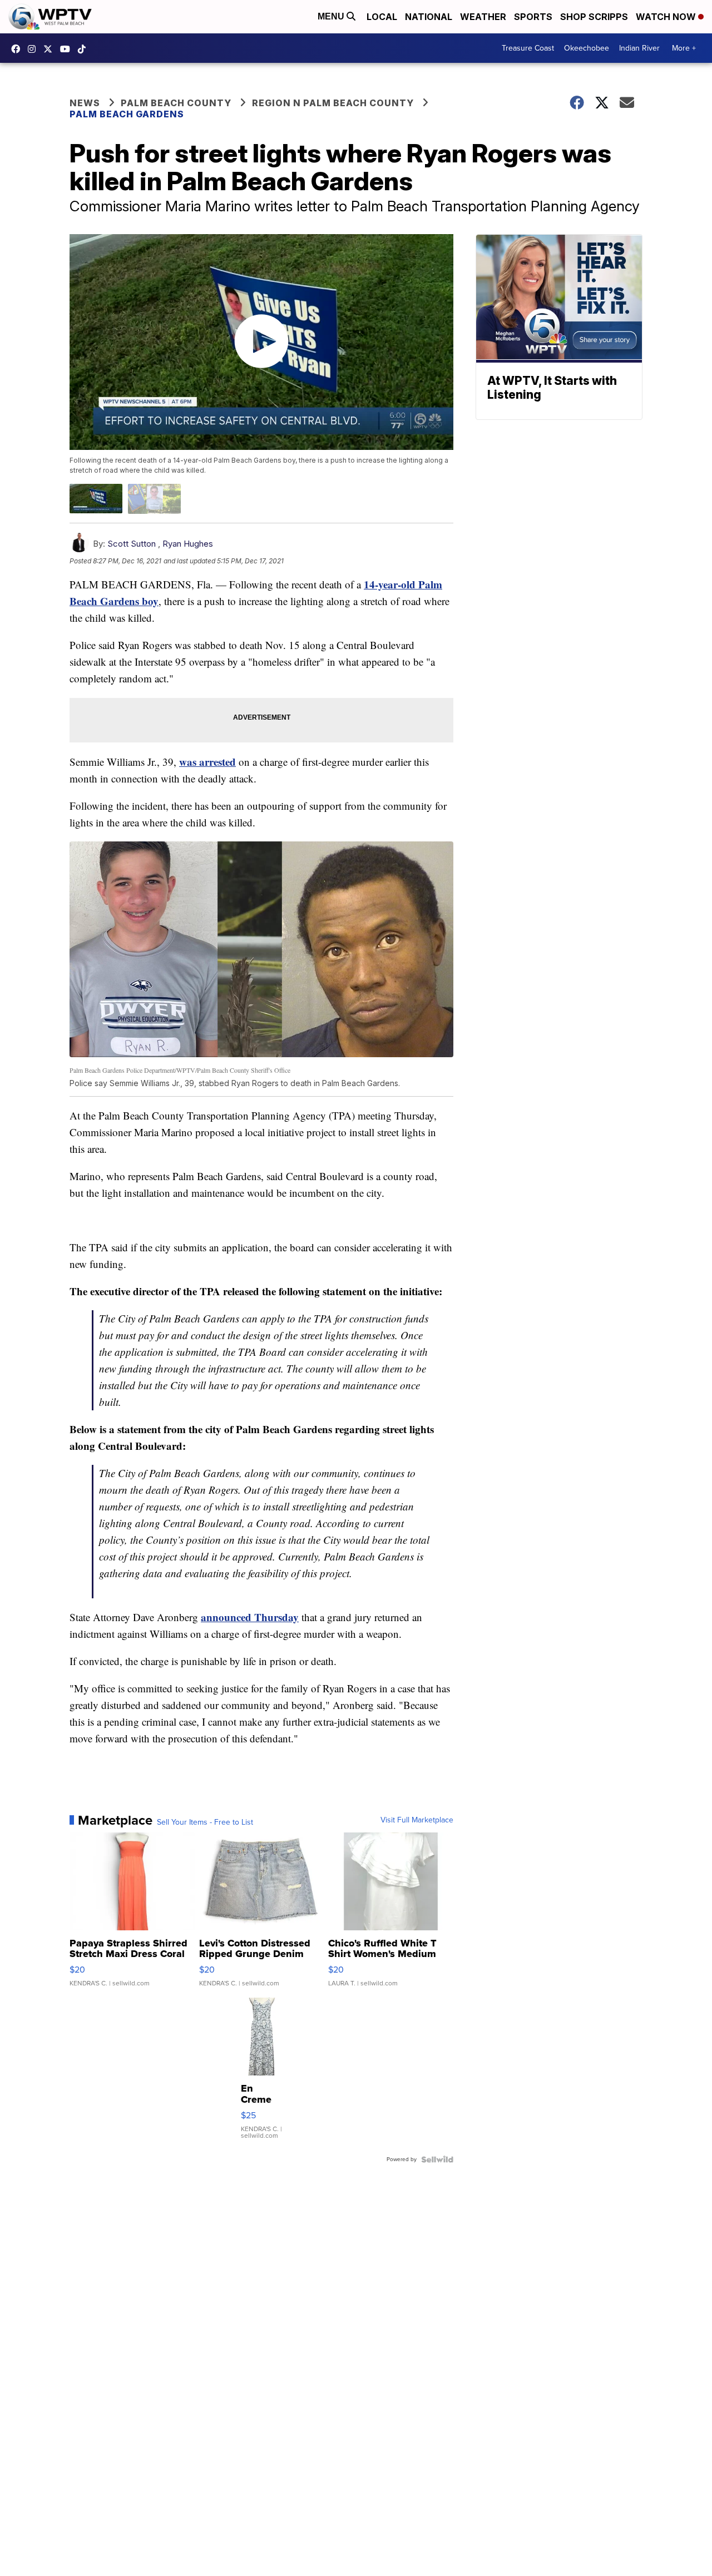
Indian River (639, 48)
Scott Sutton (132, 544)
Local (382, 17)
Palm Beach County (176, 103)
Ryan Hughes (188, 544)
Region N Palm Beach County (333, 103)
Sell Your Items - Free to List (205, 1822)
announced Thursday (250, 1617)
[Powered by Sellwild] (437, 2159)
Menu (332, 16)
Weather (483, 17)
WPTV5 (18, 49)
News (85, 103)
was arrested (207, 762)
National (429, 17)
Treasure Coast (528, 48)
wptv (34, 49)
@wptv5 (85, 49)
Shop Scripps (594, 17)
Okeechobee (587, 48)
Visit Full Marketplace (417, 1820)
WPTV (51, 49)
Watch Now (667, 17)
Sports (533, 17)
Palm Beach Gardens (127, 114)
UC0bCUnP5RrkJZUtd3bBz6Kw (68, 49)
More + (684, 48)
